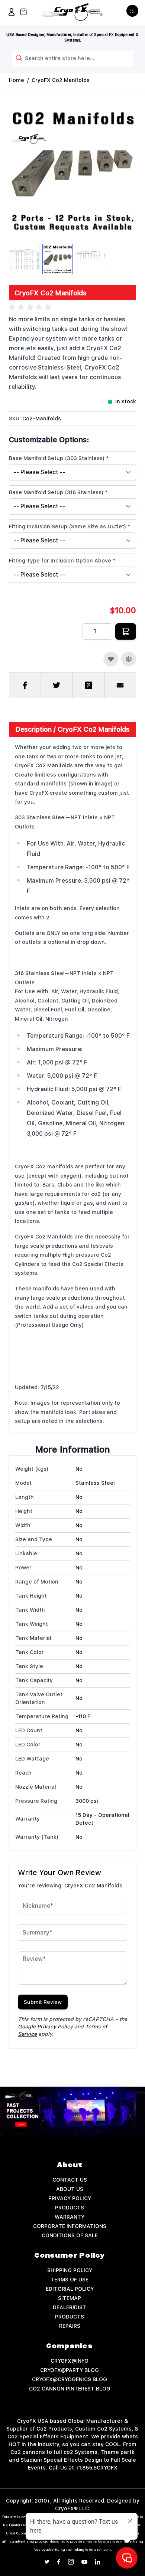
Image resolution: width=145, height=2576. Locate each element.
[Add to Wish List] (111, 659)
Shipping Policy (70, 2270)
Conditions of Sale (70, 2235)
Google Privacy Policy (45, 2027)
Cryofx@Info (70, 2361)
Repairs (70, 2326)
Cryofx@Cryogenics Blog (70, 2379)
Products (70, 2208)
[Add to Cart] (126, 631)
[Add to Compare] (129, 659)
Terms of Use (70, 2280)
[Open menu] (133, 14)
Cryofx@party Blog (70, 2370)
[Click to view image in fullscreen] (72, 170)
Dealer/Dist (70, 2307)
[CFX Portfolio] (72, 2111)
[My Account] (12, 12)
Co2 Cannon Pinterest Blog (70, 2389)
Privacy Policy (70, 2198)
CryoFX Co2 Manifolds (61, 80)
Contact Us (70, 2180)
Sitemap (70, 2298)
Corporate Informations (70, 2226)
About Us (70, 2189)
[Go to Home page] (72, 12)
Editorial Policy (70, 2289)
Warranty (70, 2217)
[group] (31, 307)
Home (17, 80)
